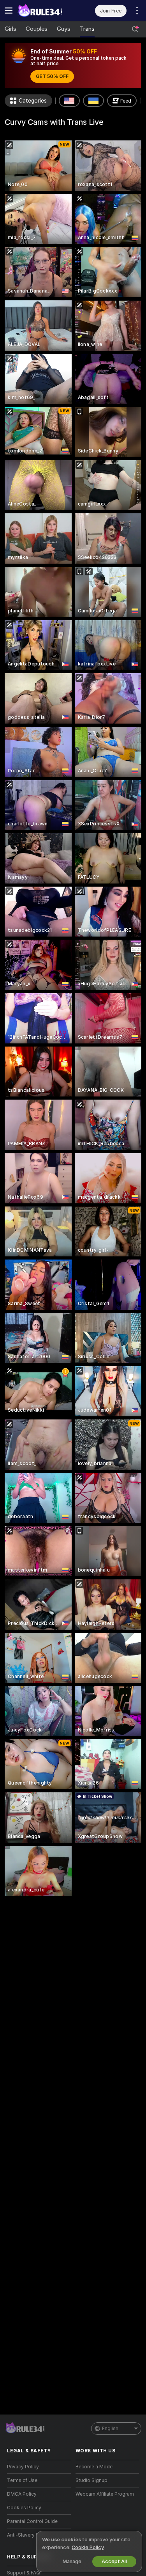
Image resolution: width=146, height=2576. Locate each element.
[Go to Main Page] (45, 11)
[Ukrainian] (93, 101)
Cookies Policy (24, 2508)
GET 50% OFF (52, 76)
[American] (69, 101)
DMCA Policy (22, 2494)
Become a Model (95, 2467)
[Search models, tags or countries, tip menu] (135, 29)
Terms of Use (22, 2480)
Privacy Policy (23, 2467)
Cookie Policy (88, 2547)
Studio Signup (91, 2480)
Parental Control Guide (32, 2521)
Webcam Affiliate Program (105, 2494)
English (110, 2429)
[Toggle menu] (9, 11)
